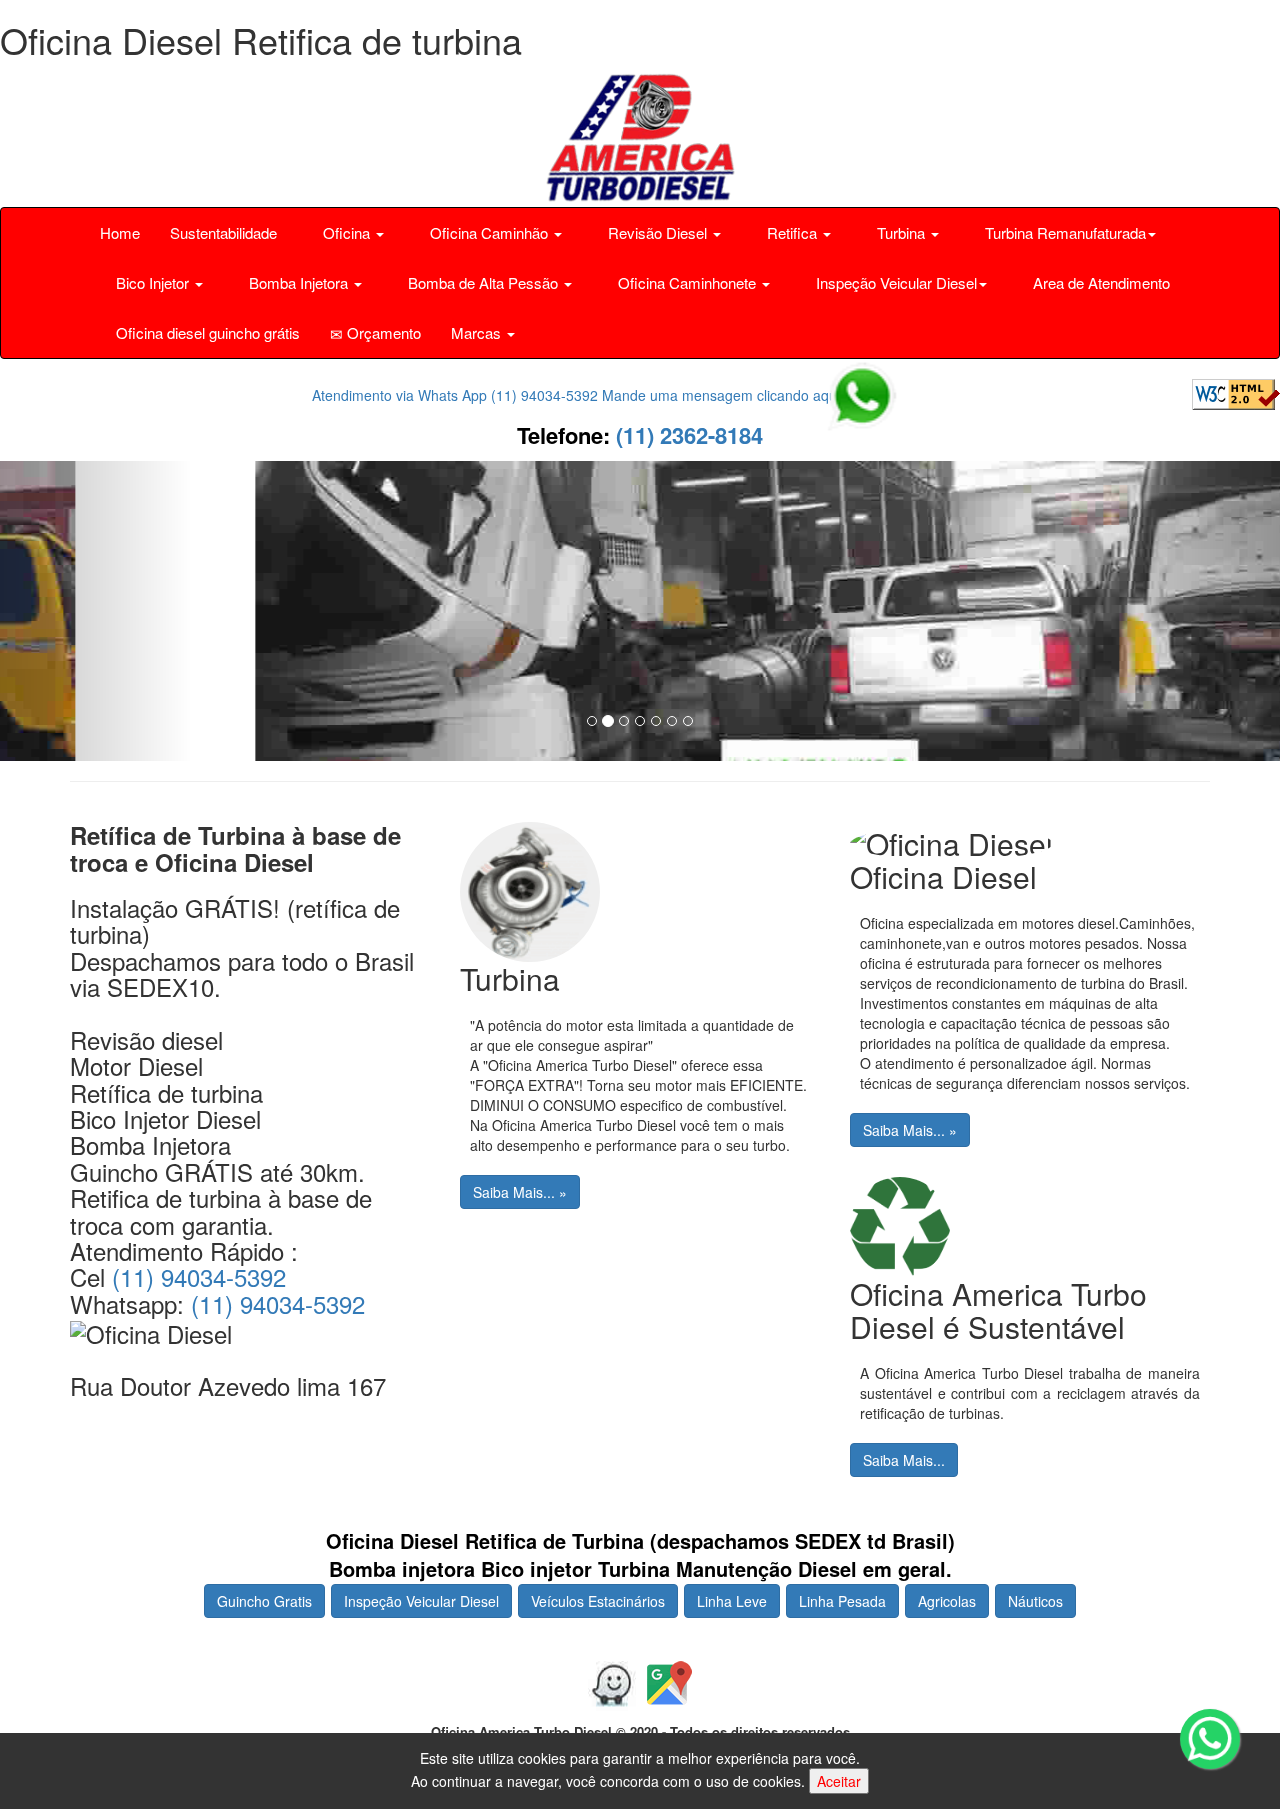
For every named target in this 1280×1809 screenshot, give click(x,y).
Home (120, 232)
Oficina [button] (346, 232)
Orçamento (382, 332)
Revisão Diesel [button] (657, 232)
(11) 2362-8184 (686, 435)
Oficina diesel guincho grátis (206, 332)
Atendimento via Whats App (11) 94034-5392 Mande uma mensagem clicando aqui (578, 395)
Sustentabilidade (223, 232)
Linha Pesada (842, 1601)
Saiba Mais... (904, 1460)
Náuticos (1035, 1601)
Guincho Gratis (264, 1601)
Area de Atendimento (1099, 282)
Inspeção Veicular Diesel (421, 1601)
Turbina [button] (901, 232)
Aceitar (839, 1781)
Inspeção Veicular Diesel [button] (894, 282)
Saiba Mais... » (520, 1192)
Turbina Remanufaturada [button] (1063, 232)
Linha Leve (732, 1601)
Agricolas (947, 1601)
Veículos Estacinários (598, 1601)
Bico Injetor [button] (152, 282)
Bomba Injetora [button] (298, 282)
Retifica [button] (792, 232)
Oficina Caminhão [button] (489, 232)
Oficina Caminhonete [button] (687, 282)
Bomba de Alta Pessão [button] (483, 282)
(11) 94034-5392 (199, 1276)
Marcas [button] (478, 332)
